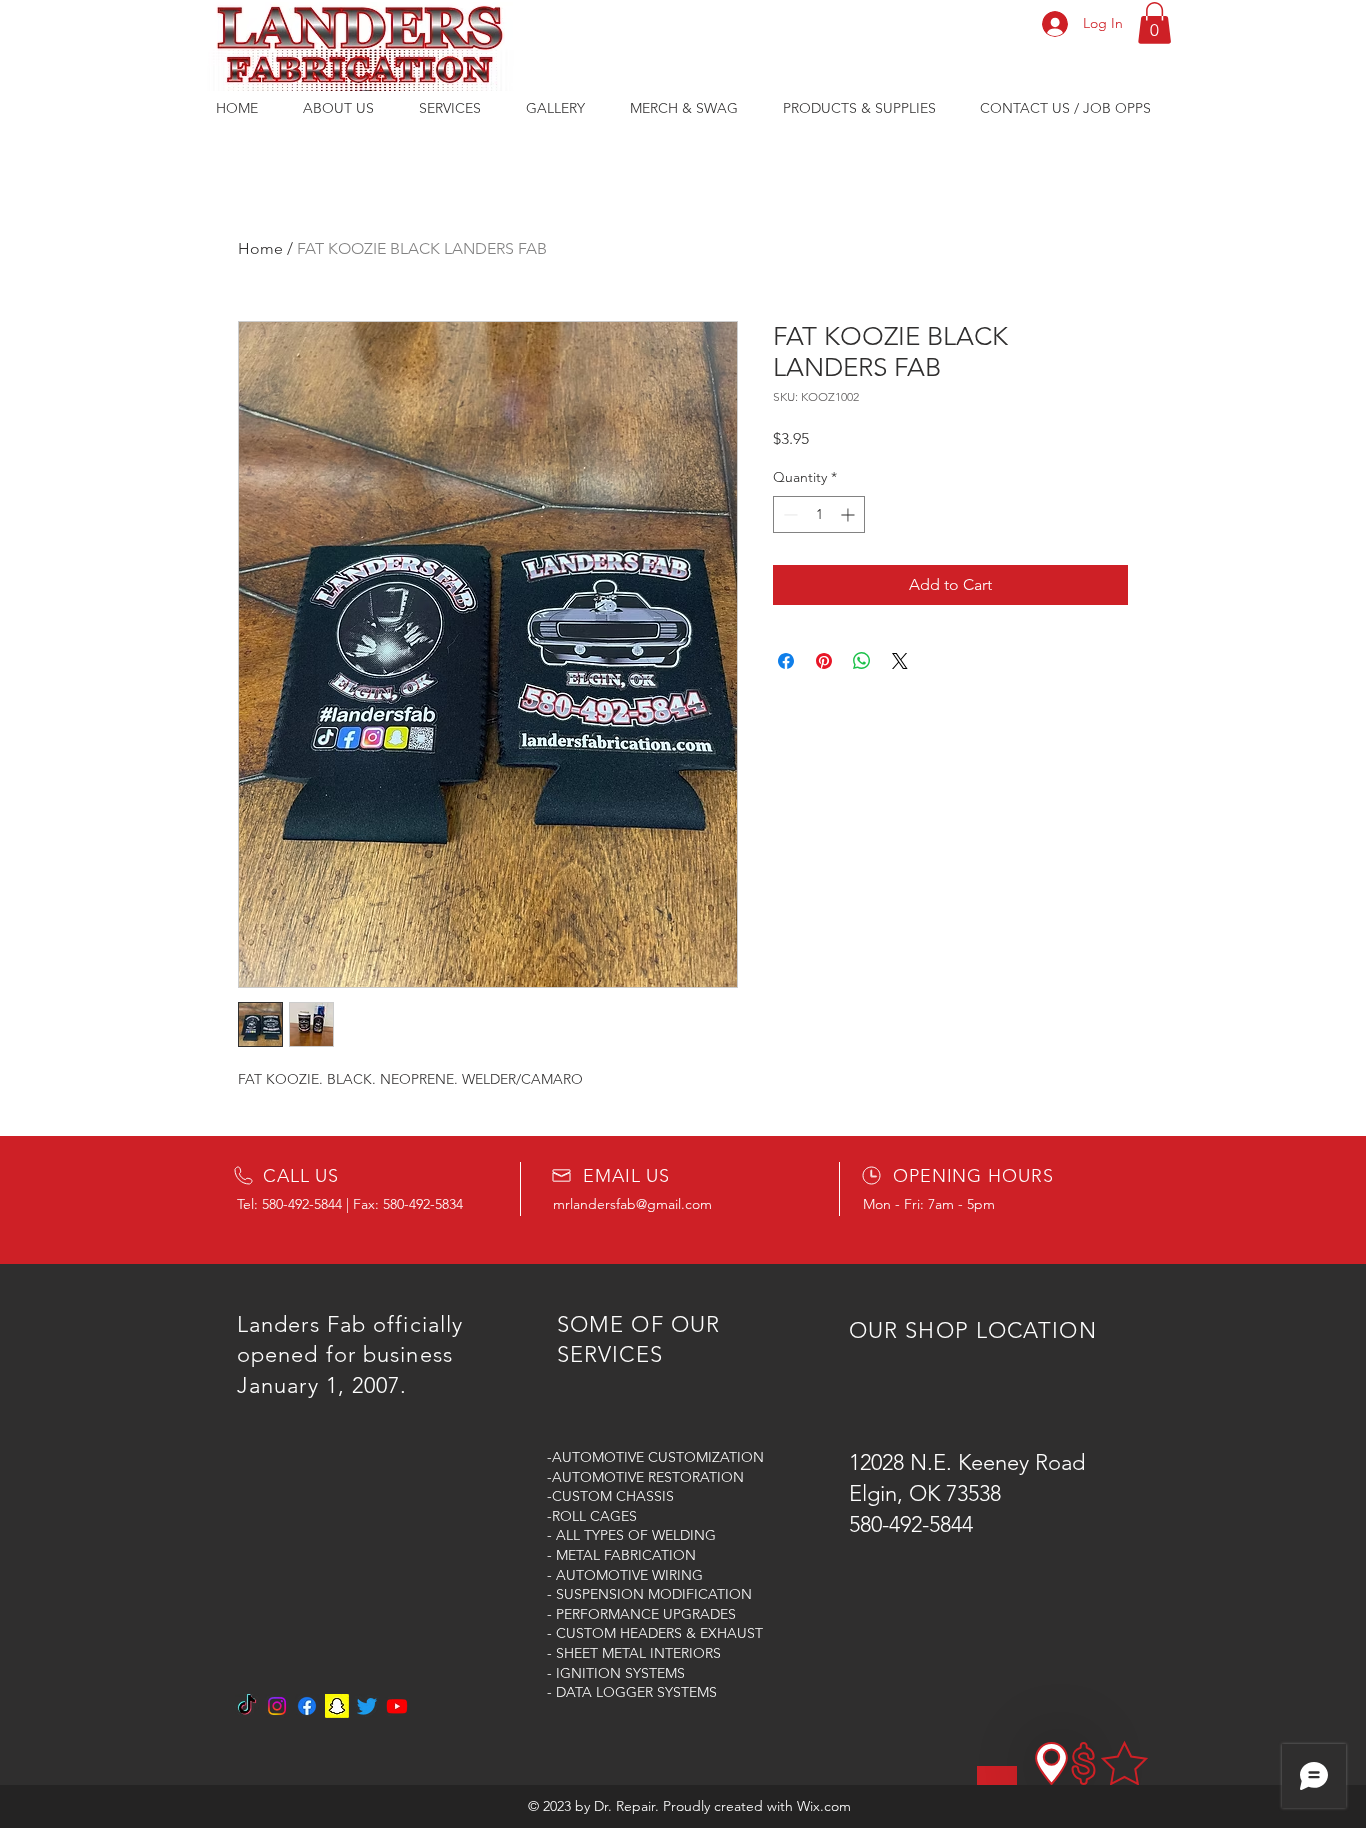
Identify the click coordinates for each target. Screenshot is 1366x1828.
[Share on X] (900, 661)
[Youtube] (397, 1706)
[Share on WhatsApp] (862, 661)
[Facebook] (307, 1706)
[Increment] (849, 514)
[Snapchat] (337, 1706)
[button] (1154, 23)
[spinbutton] (819, 514)
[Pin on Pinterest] (824, 661)
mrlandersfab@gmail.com (632, 1204)
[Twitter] (367, 1706)
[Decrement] (788, 514)
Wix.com (824, 1806)
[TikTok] (247, 1706)
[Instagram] (277, 1706)
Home (260, 248)
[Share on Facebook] (786, 661)
